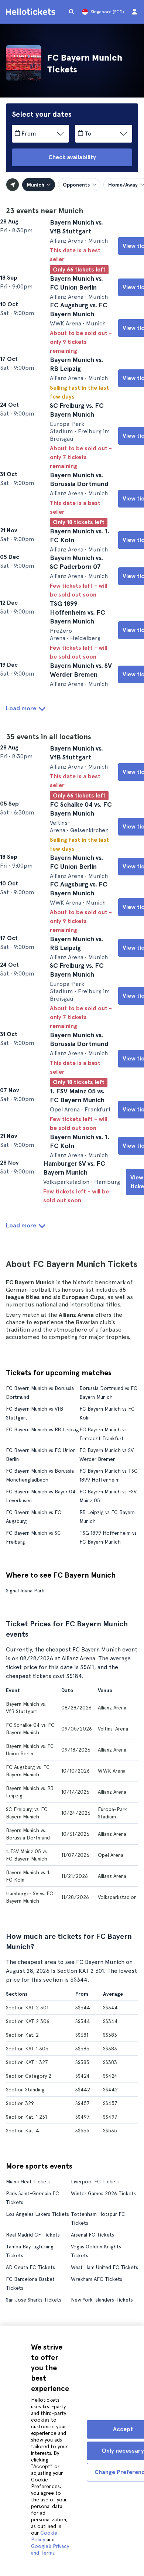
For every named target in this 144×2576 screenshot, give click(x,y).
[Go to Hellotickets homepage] (32, 12)
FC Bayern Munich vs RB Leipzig (42, 1666)
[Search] (72, 12)
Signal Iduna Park (25, 1827)
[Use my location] (13, 185)
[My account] (134, 12)
